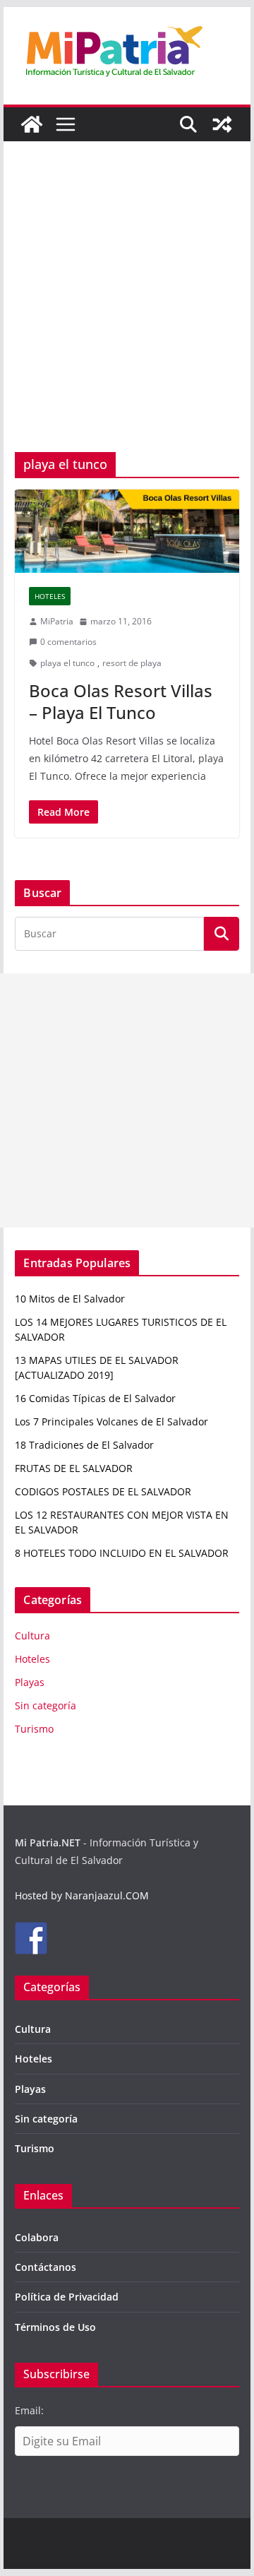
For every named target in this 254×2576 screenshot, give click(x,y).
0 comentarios (68, 642)
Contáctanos (46, 2267)
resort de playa (132, 663)
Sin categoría (46, 1705)
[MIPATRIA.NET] (32, 124)
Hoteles (50, 596)
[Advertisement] (127, 318)
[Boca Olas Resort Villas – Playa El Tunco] (127, 531)
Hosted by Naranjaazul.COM (82, 1895)
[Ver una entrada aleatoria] (222, 124)
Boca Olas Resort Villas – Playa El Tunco (121, 701)
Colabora (37, 2237)
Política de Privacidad (67, 2297)
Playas (30, 1682)
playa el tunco (67, 663)
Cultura (32, 1636)
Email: (29, 2410)
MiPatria (57, 621)
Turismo (34, 1729)
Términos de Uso (55, 2327)
